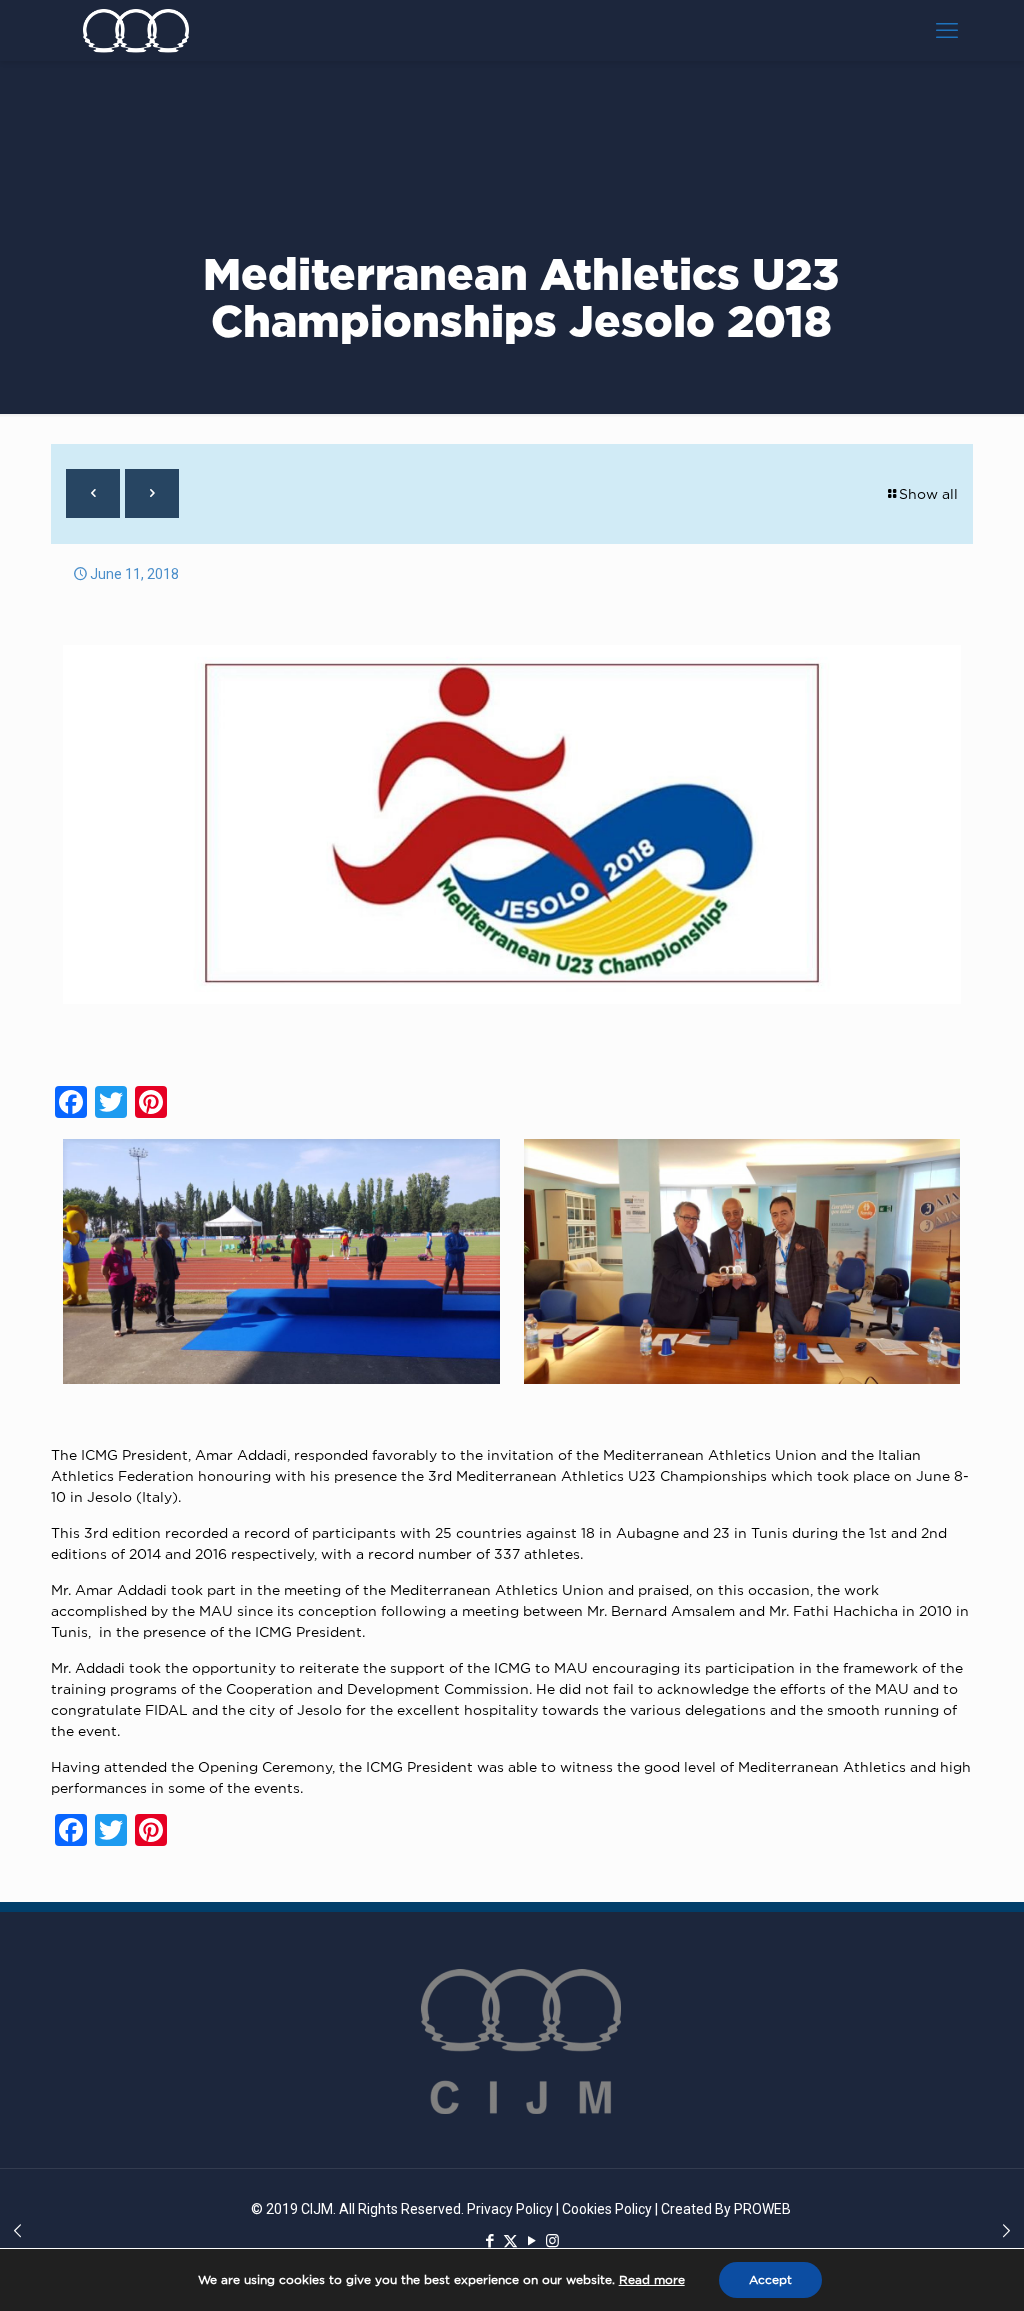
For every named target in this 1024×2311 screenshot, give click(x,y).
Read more (652, 2279)
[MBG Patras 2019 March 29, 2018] (17, 2231)
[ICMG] (136, 30)
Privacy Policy (510, 2209)
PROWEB (762, 2209)
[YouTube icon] (531, 2241)
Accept (770, 2279)
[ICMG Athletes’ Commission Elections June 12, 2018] (1006, 2231)
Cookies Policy (607, 2209)
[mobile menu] (947, 30)
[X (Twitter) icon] (510, 2241)
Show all (928, 493)
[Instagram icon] (552, 2241)
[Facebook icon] (489, 2241)
